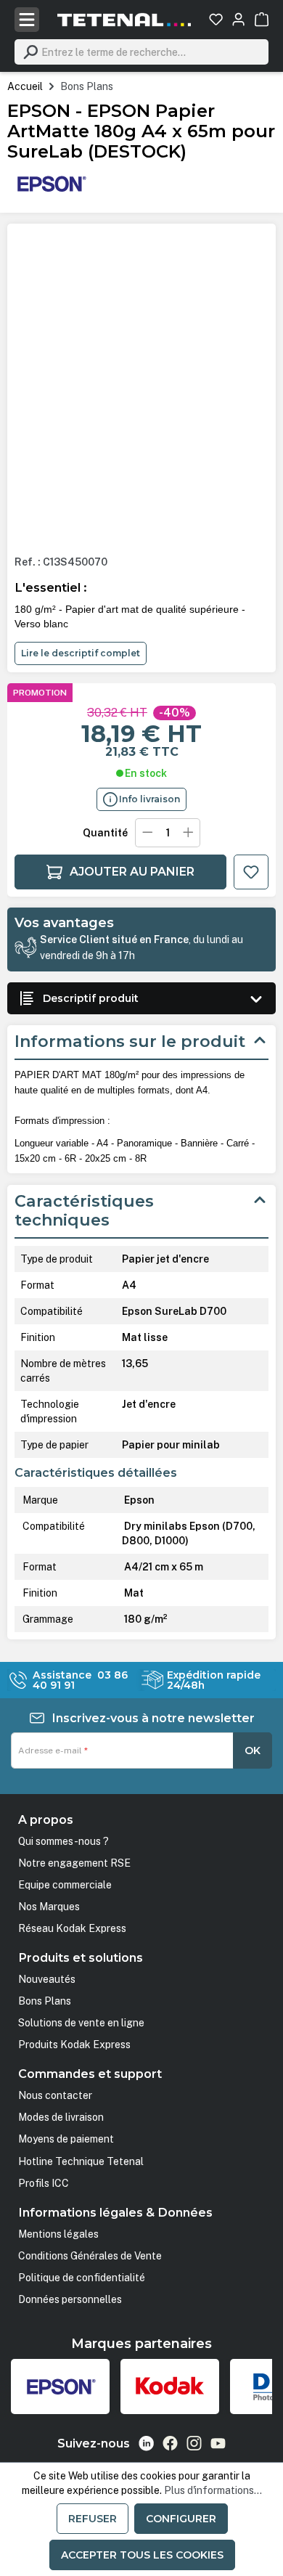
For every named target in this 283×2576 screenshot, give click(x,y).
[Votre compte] (238, 19)
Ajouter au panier (132, 872)
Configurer (181, 2519)
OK (253, 1750)
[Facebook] (170, 2443)
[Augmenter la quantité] (189, 833)
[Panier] (262, 19)
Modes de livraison (61, 2117)
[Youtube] (218, 2443)
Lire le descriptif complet (81, 653)
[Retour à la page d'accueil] (124, 20)
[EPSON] (51, 183)
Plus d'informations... (213, 2490)
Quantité (105, 833)
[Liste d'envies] (216, 19)
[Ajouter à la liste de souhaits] (251, 872)
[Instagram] (194, 2443)
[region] (141, 388)
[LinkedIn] (146, 2443)
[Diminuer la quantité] (147, 833)
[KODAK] (170, 2387)
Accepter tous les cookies (142, 2555)
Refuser (93, 2519)
